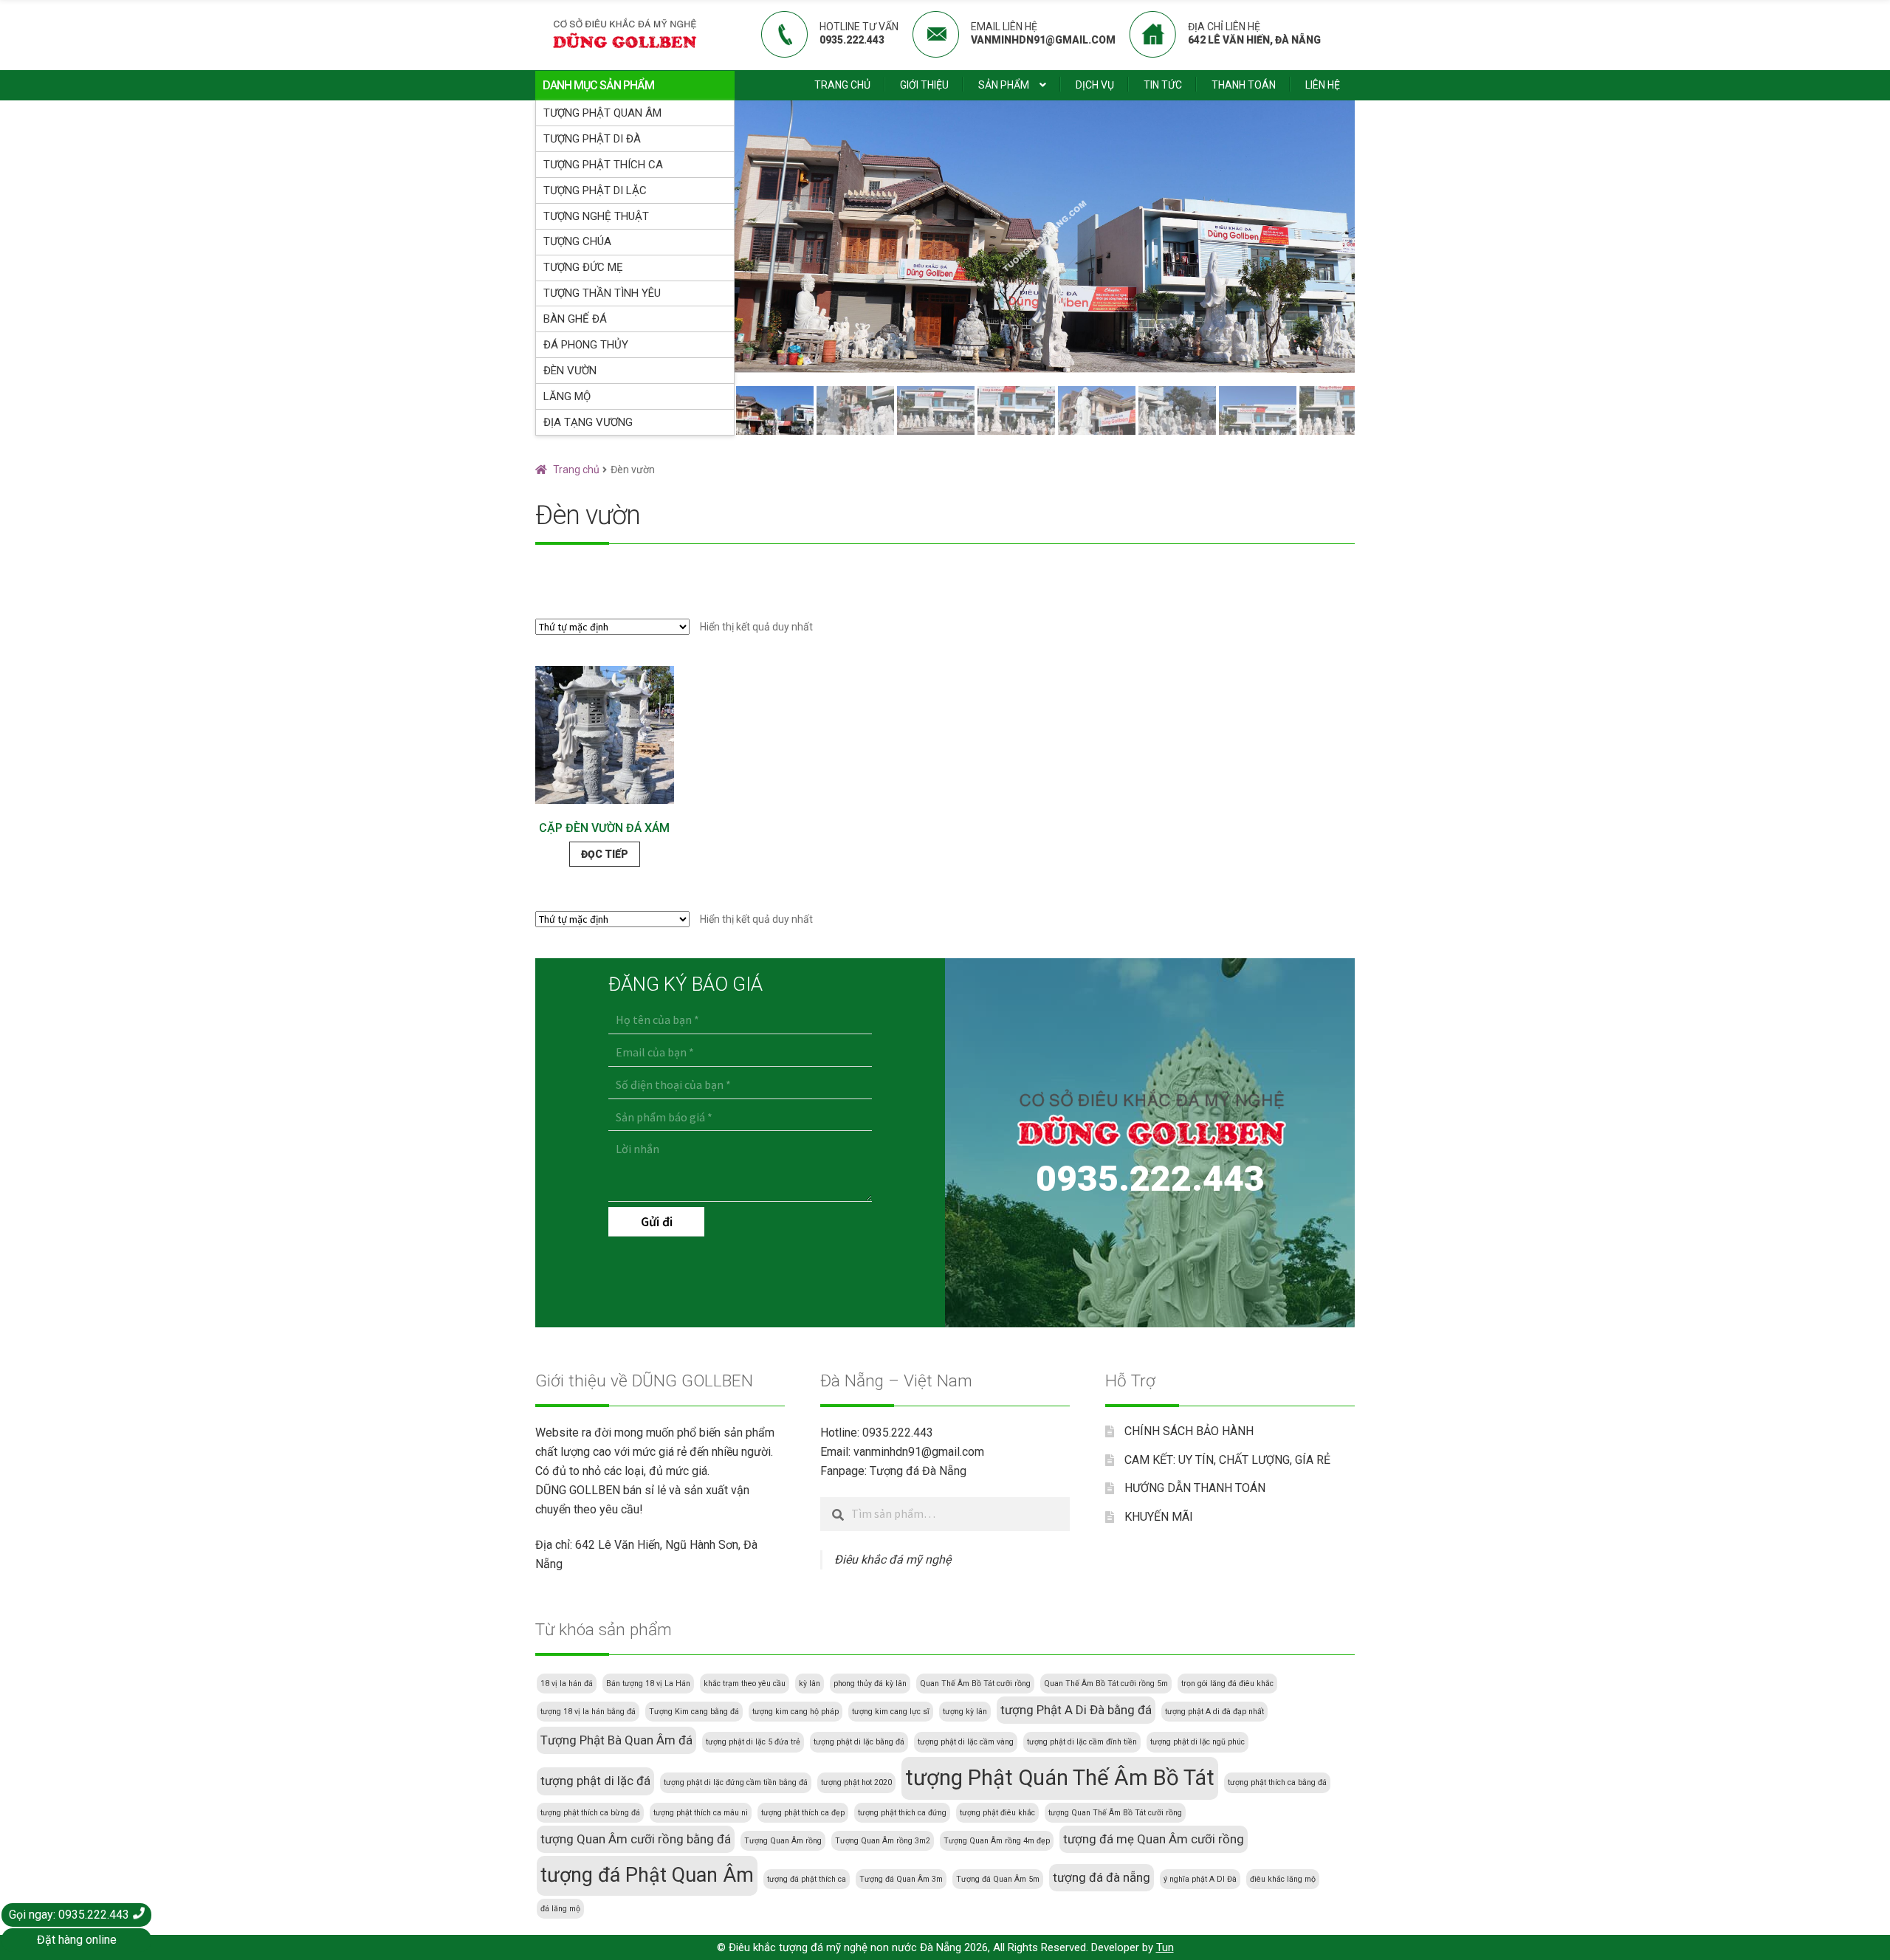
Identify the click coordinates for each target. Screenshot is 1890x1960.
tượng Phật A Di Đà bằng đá (1076, 1710)
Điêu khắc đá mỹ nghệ (893, 1560)
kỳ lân (810, 1684)
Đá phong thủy (586, 345)
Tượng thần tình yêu (602, 293)
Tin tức (1163, 85)
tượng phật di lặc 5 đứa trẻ (753, 1742)
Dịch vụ (1095, 85)
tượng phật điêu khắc (997, 1813)
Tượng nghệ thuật (596, 216)
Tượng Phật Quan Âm (602, 113)
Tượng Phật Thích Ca (603, 165)
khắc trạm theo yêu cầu (745, 1684)
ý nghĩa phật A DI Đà (1200, 1879)
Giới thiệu (924, 85)
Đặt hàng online (77, 1940)
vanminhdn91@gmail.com (919, 1452)
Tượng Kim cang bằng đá (694, 1712)
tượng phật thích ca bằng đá (1277, 1782)
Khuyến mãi (1159, 1517)
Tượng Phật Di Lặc (595, 190)
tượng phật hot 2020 (856, 1782)
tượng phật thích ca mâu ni (701, 1813)
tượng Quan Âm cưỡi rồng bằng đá (636, 1839)
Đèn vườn (570, 371)
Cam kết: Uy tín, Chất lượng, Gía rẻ (1227, 1460)
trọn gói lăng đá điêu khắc (1227, 1684)
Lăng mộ (567, 396)
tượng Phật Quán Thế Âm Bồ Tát (1060, 1778)
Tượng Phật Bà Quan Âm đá (616, 1740)
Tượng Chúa (577, 241)
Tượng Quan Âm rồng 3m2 (883, 1841)
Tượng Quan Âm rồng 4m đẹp (997, 1841)
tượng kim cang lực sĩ (891, 1712)
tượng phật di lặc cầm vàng (966, 1742)
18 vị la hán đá (567, 1684)
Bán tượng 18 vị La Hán (648, 1684)
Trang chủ (842, 85)
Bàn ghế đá (575, 319)
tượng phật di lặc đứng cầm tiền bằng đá (736, 1782)
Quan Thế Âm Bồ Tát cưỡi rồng (975, 1684)
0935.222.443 (1150, 1179)
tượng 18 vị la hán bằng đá (588, 1712)
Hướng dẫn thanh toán (1195, 1488)
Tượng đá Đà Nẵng (918, 1471)
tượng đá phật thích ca (807, 1879)
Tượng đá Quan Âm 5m (998, 1879)
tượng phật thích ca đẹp (803, 1813)
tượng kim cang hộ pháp (795, 1712)
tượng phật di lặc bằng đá (859, 1742)
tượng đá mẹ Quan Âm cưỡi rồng (1154, 1839)
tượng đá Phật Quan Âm (647, 1875)
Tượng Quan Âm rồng (783, 1841)
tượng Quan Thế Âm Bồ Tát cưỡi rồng (1115, 1813)
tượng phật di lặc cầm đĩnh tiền (1082, 1742)
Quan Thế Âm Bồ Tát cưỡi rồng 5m (1106, 1684)
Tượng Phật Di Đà (592, 139)
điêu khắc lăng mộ (1283, 1879)
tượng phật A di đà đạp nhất (1214, 1712)
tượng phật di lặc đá (595, 1781)
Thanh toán (1244, 85)
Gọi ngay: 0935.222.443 (71, 1915)
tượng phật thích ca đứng (902, 1813)
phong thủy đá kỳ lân (870, 1684)
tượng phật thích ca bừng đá (590, 1813)
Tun (1165, 1947)
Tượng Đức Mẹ (583, 267)
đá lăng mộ (560, 1909)
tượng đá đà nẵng (1102, 1877)
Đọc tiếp (605, 854)
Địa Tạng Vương (588, 422)
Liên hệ (1323, 85)
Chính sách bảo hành (1189, 1431)
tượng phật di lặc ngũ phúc (1197, 1742)
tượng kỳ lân (965, 1712)
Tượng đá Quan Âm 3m (901, 1879)
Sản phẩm (1004, 85)
